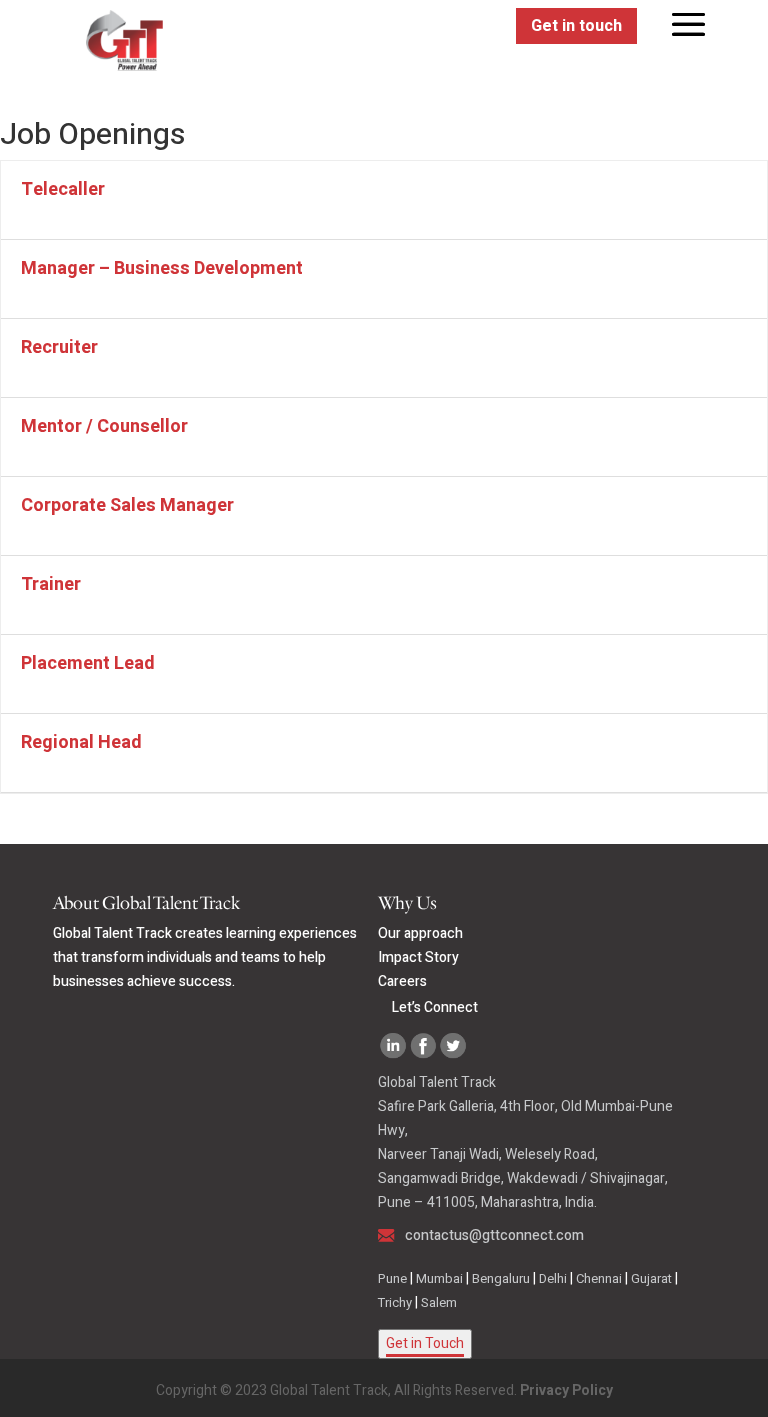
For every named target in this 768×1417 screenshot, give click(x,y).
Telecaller (63, 189)
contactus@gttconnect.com (494, 1235)
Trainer (51, 584)
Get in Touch (425, 1343)
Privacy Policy (566, 1390)
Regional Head (81, 742)
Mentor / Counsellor (104, 426)
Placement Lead (88, 663)
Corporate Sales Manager (127, 505)
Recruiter (59, 347)
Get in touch (576, 26)
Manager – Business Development (162, 268)
